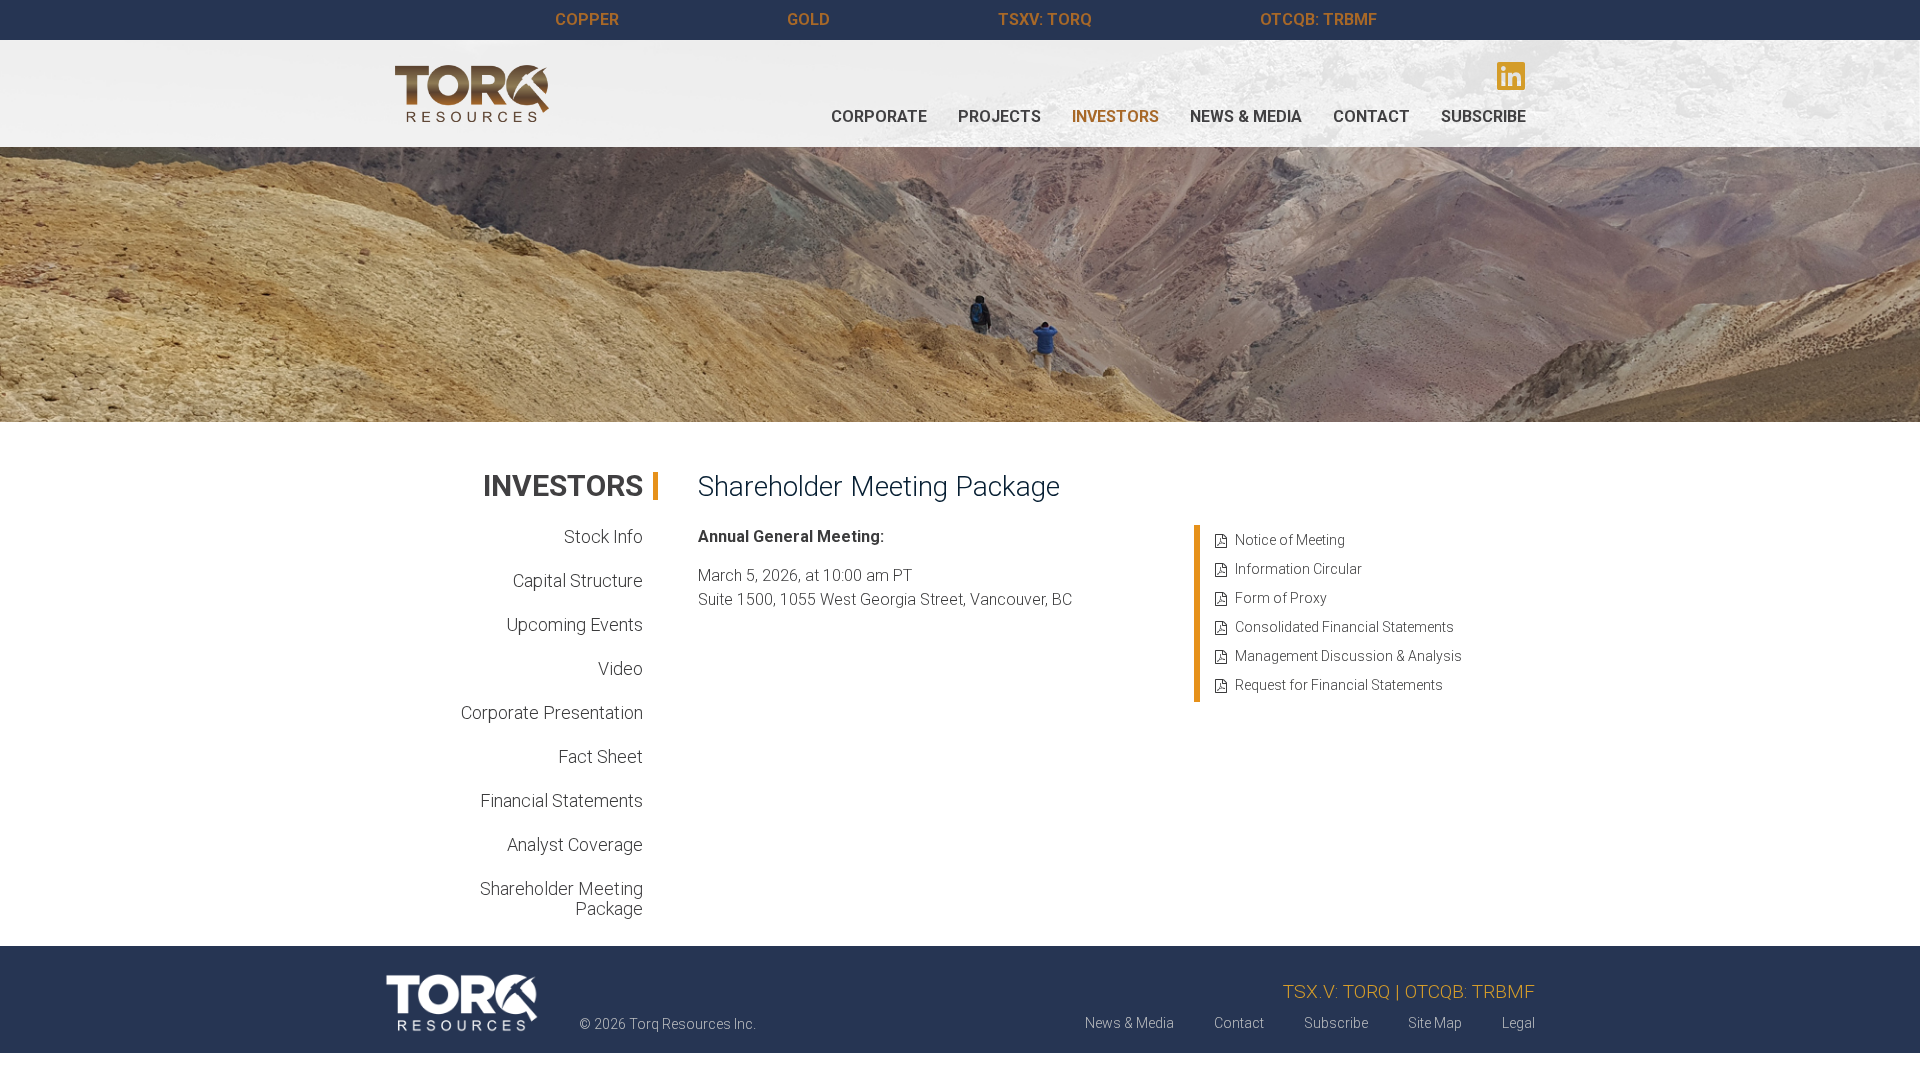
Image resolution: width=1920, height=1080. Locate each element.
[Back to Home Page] (472, 93)
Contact (1371, 116)
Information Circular (1298, 569)
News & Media (1246, 116)
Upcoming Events (574, 624)
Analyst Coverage (575, 844)
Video (620, 668)
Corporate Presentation (552, 712)
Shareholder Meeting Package (561, 898)
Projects (999, 116)
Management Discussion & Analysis (1348, 656)
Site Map (1435, 1023)
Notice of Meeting (1290, 540)
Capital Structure (578, 580)
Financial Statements (561, 800)
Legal (1518, 1023)
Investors (1115, 116)
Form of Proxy (1281, 598)
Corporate (879, 116)
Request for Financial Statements (1339, 685)
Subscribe (1483, 116)
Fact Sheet (600, 756)
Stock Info (603, 536)
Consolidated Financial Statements (1344, 627)
